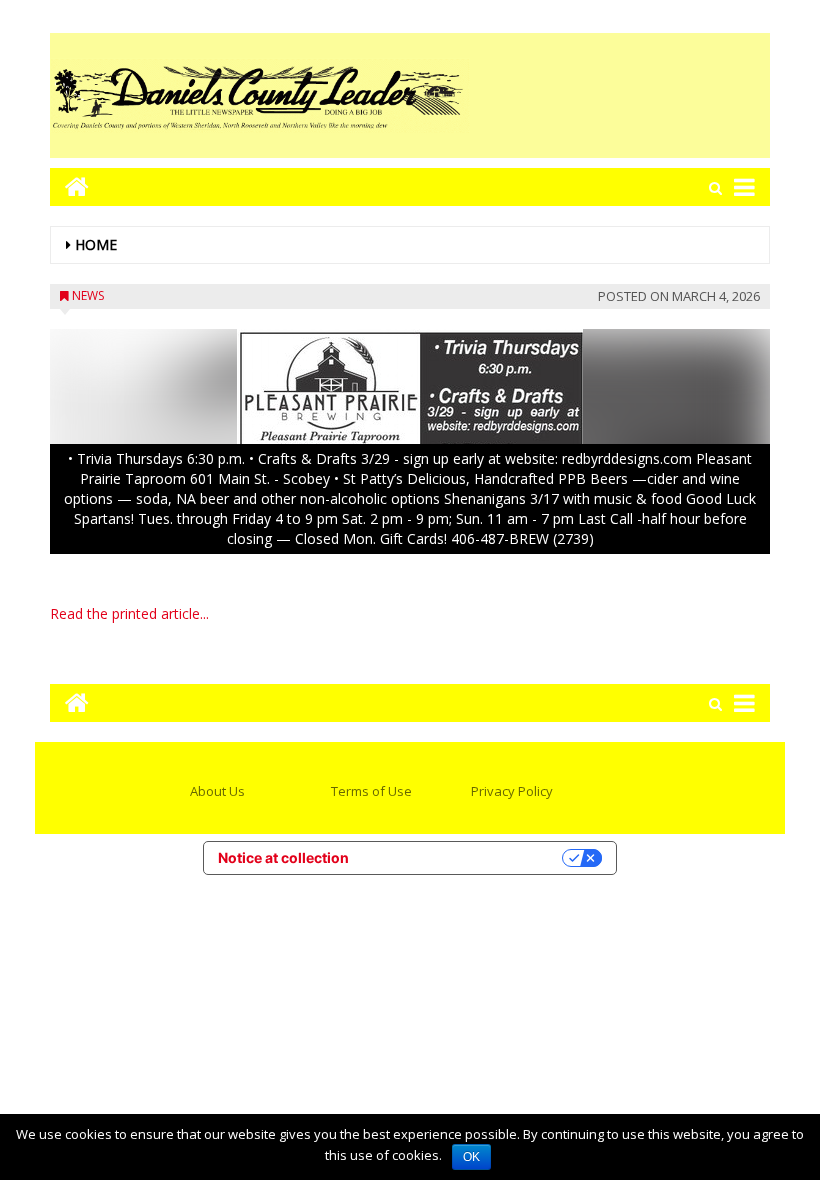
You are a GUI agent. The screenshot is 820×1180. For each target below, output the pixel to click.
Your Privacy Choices (464, 857)
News (88, 295)
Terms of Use (371, 791)
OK (471, 1157)
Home (96, 244)
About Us (217, 791)
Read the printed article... (129, 613)
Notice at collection (283, 857)
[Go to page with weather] (620, 95)
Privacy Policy (512, 791)
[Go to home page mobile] (69, 186)
